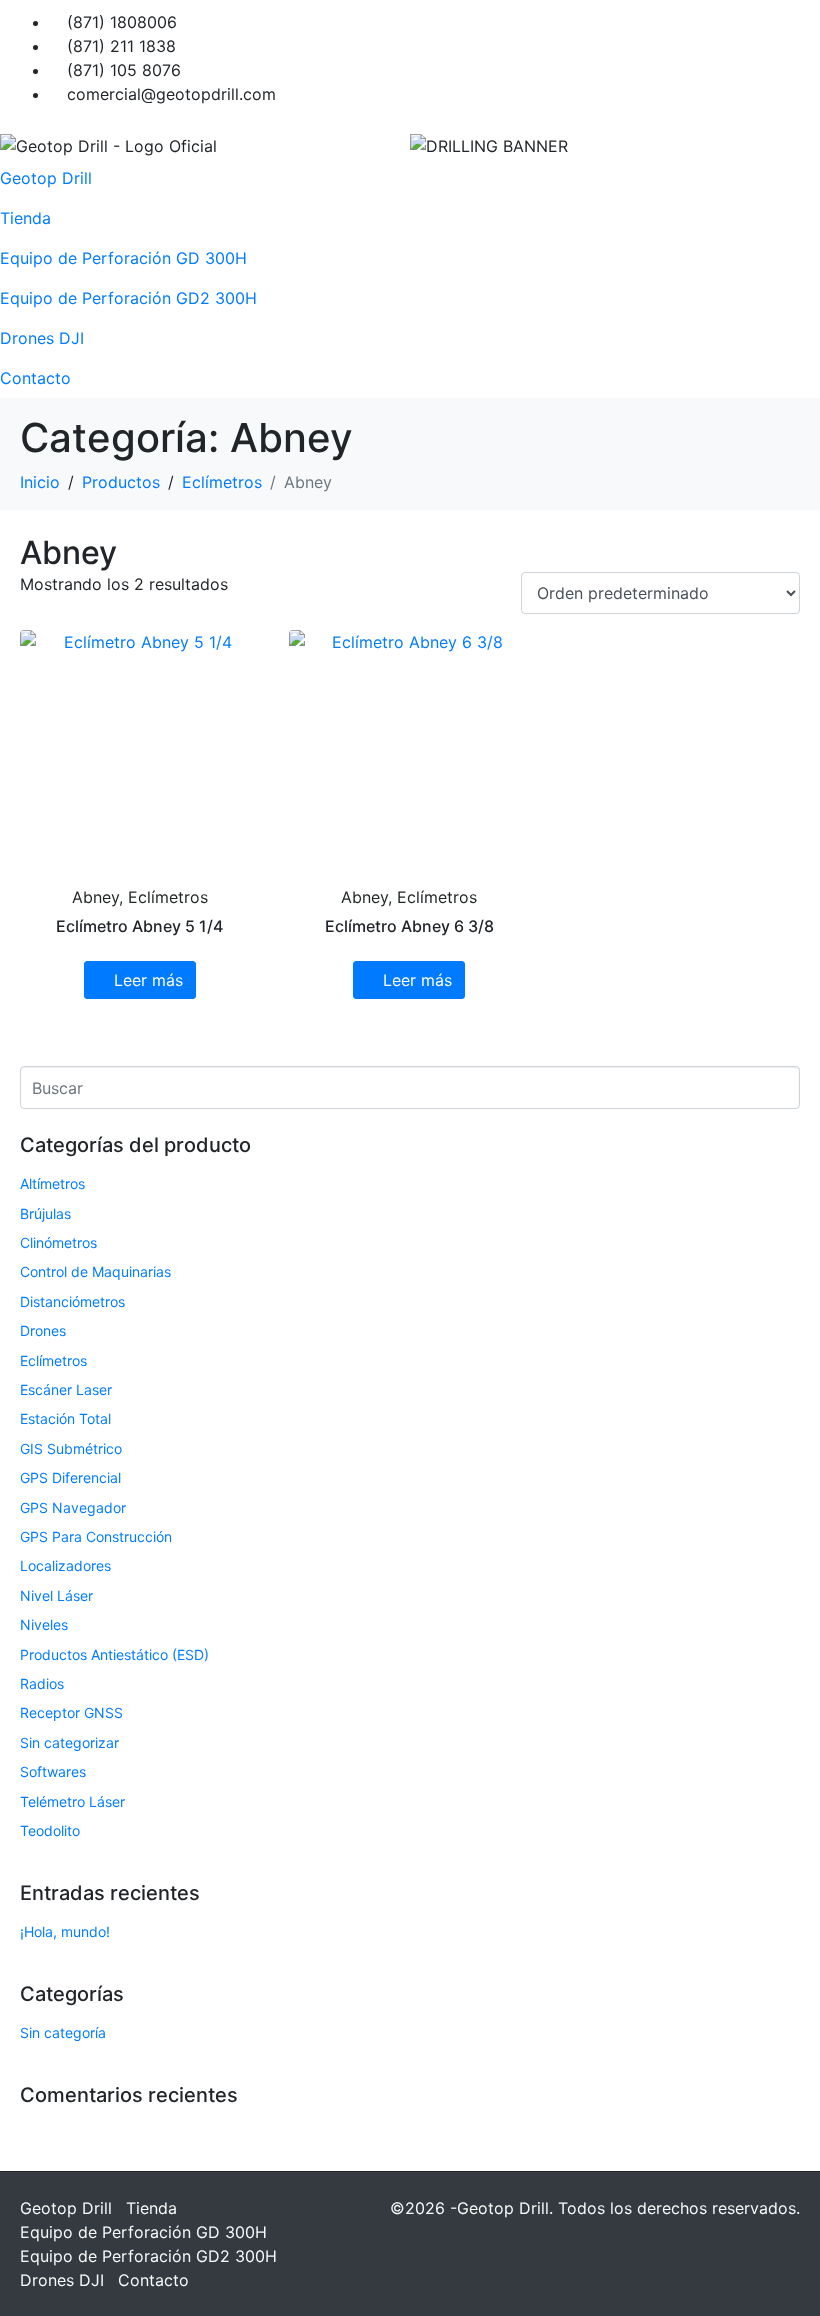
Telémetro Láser (72, 1801)
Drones (43, 1330)
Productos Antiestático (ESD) (114, 1654)
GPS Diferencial (70, 1477)
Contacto (35, 378)
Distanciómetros (72, 1301)
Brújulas (45, 1213)
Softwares (53, 1771)
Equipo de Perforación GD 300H (123, 258)
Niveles (44, 1624)
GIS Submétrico (71, 1448)
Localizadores (65, 1565)
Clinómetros (58, 1242)
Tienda (25, 218)
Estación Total (65, 1418)
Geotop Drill (46, 178)
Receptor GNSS (71, 1712)
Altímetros (52, 1183)
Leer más (148, 980)
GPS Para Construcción (96, 1536)
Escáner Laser (66, 1389)
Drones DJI (42, 338)
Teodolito (50, 1830)
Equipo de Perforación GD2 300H (128, 298)
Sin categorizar (69, 1742)
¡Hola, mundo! (65, 1931)
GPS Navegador (73, 1507)
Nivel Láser (56, 1595)
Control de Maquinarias (95, 1271)
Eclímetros (53, 1360)
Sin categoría (63, 2032)
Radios (42, 1683)
